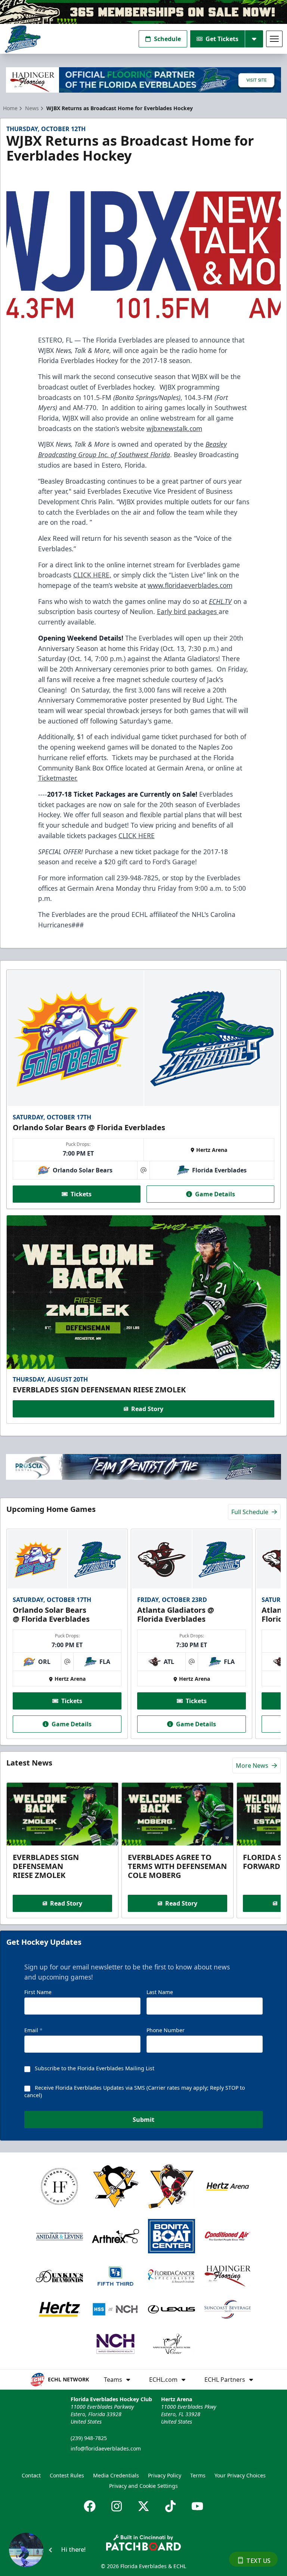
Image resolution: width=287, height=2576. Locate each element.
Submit (143, 2120)
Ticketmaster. (58, 778)
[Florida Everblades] (23, 39)
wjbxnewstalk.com (174, 428)
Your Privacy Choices (240, 2475)
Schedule (167, 39)
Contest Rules (67, 2475)
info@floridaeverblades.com (106, 2448)
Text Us (258, 2561)
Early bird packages (188, 611)
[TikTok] (170, 2506)
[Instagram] (117, 2506)
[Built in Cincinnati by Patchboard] (143, 2543)
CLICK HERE (91, 575)
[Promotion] (143, 12)
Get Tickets (222, 39)
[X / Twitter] (143, 2506)
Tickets (81, 1194)
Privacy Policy (165, 2475)
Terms (198, 2475)
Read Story (147, 1409)
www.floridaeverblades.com (190, 585)
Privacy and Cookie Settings (143, 2486)
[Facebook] (90, 2506)
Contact (31, 2475)
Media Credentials (116, 2475)
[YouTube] (197, 2506)
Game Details (215, 1194)
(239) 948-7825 (89, 2438)
